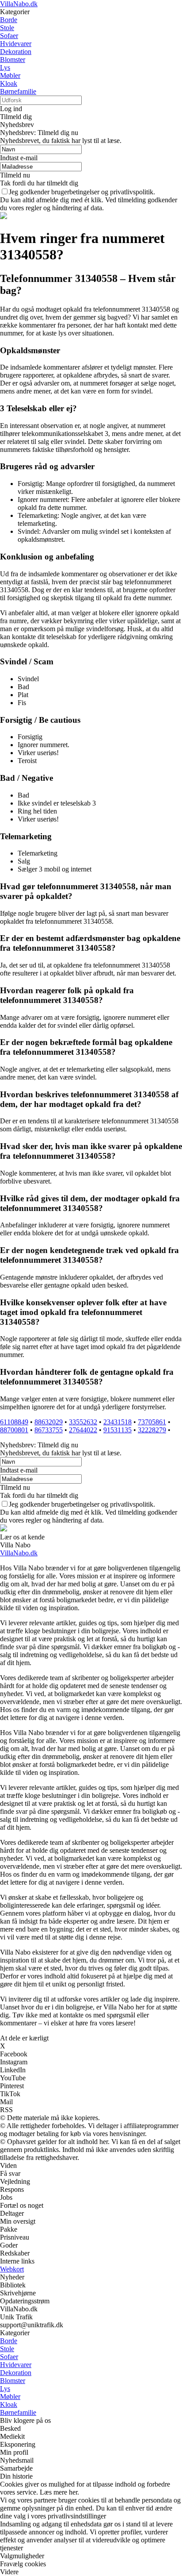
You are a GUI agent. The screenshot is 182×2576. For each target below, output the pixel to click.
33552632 (83, 1422)
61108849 (14, 1422)
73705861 (152, 1422)
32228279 (152, 1430)
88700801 (14, 1430)
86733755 (49, 1430)
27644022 (83, 1430)
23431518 (118, 1422)
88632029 (49, 1422)
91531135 (118, 1430)
